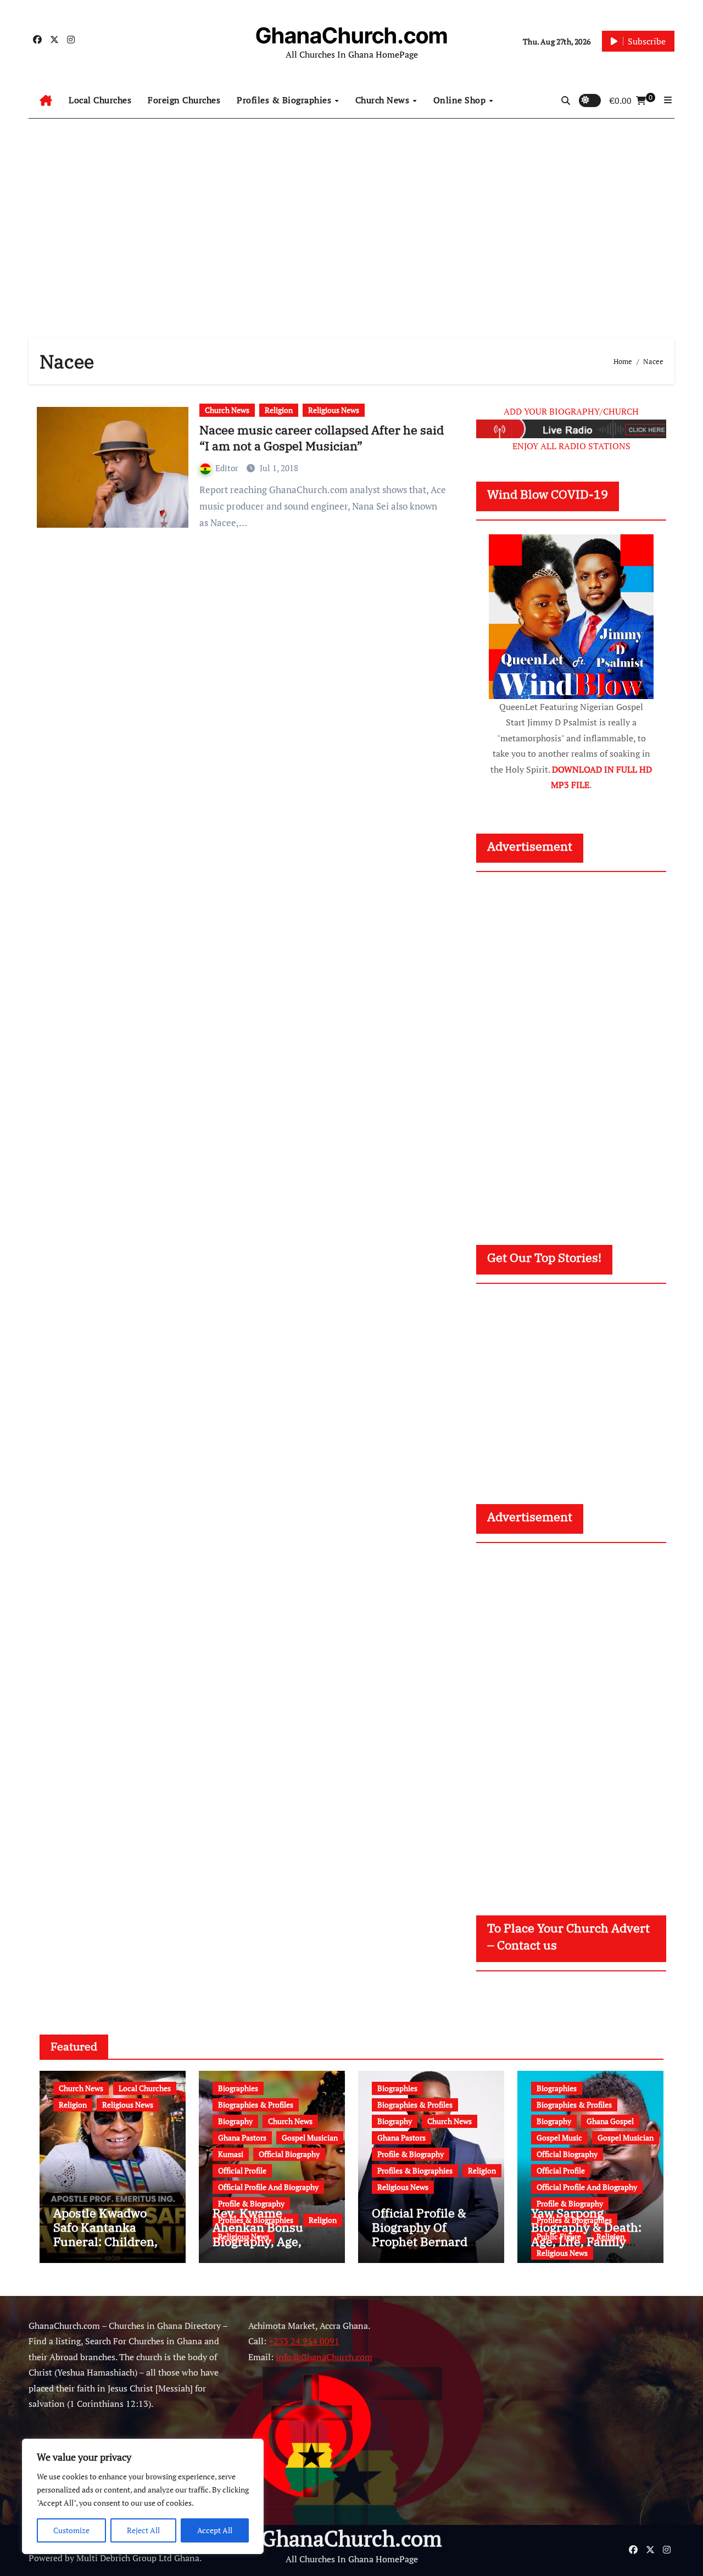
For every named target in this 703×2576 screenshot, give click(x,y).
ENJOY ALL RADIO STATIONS (571, 446)
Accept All (215, 2530)
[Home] (46, 100)
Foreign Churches (184, 100)
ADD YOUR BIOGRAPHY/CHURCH (571, 411)
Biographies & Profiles (256, 2105)
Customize (71, 2530)
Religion (279, 410)
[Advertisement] (351, 217)
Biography (235, 2121)
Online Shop (461, 100)
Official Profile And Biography (268, 2187)
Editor (228, 468)
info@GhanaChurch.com (324, 2357)
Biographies (238, 2088)
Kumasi (231, 2154)
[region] (143, 2496)
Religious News (334, 410)
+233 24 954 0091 (304, 2341)
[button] (668, 100)
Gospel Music (559, 2138)
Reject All (143, 2530)
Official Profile (242, 2170)
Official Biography (289, 2154)
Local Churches (100, 100)
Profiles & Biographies (285, 100)
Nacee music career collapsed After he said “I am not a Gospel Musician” (322, 438)
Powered (46, 2558)
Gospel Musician (310, 2138)
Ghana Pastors (242, 2138)
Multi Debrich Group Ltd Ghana (138, 2558)
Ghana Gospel (610, 2121)
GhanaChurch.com (351, 35)
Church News (384, 100)
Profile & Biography (251, 2203)
